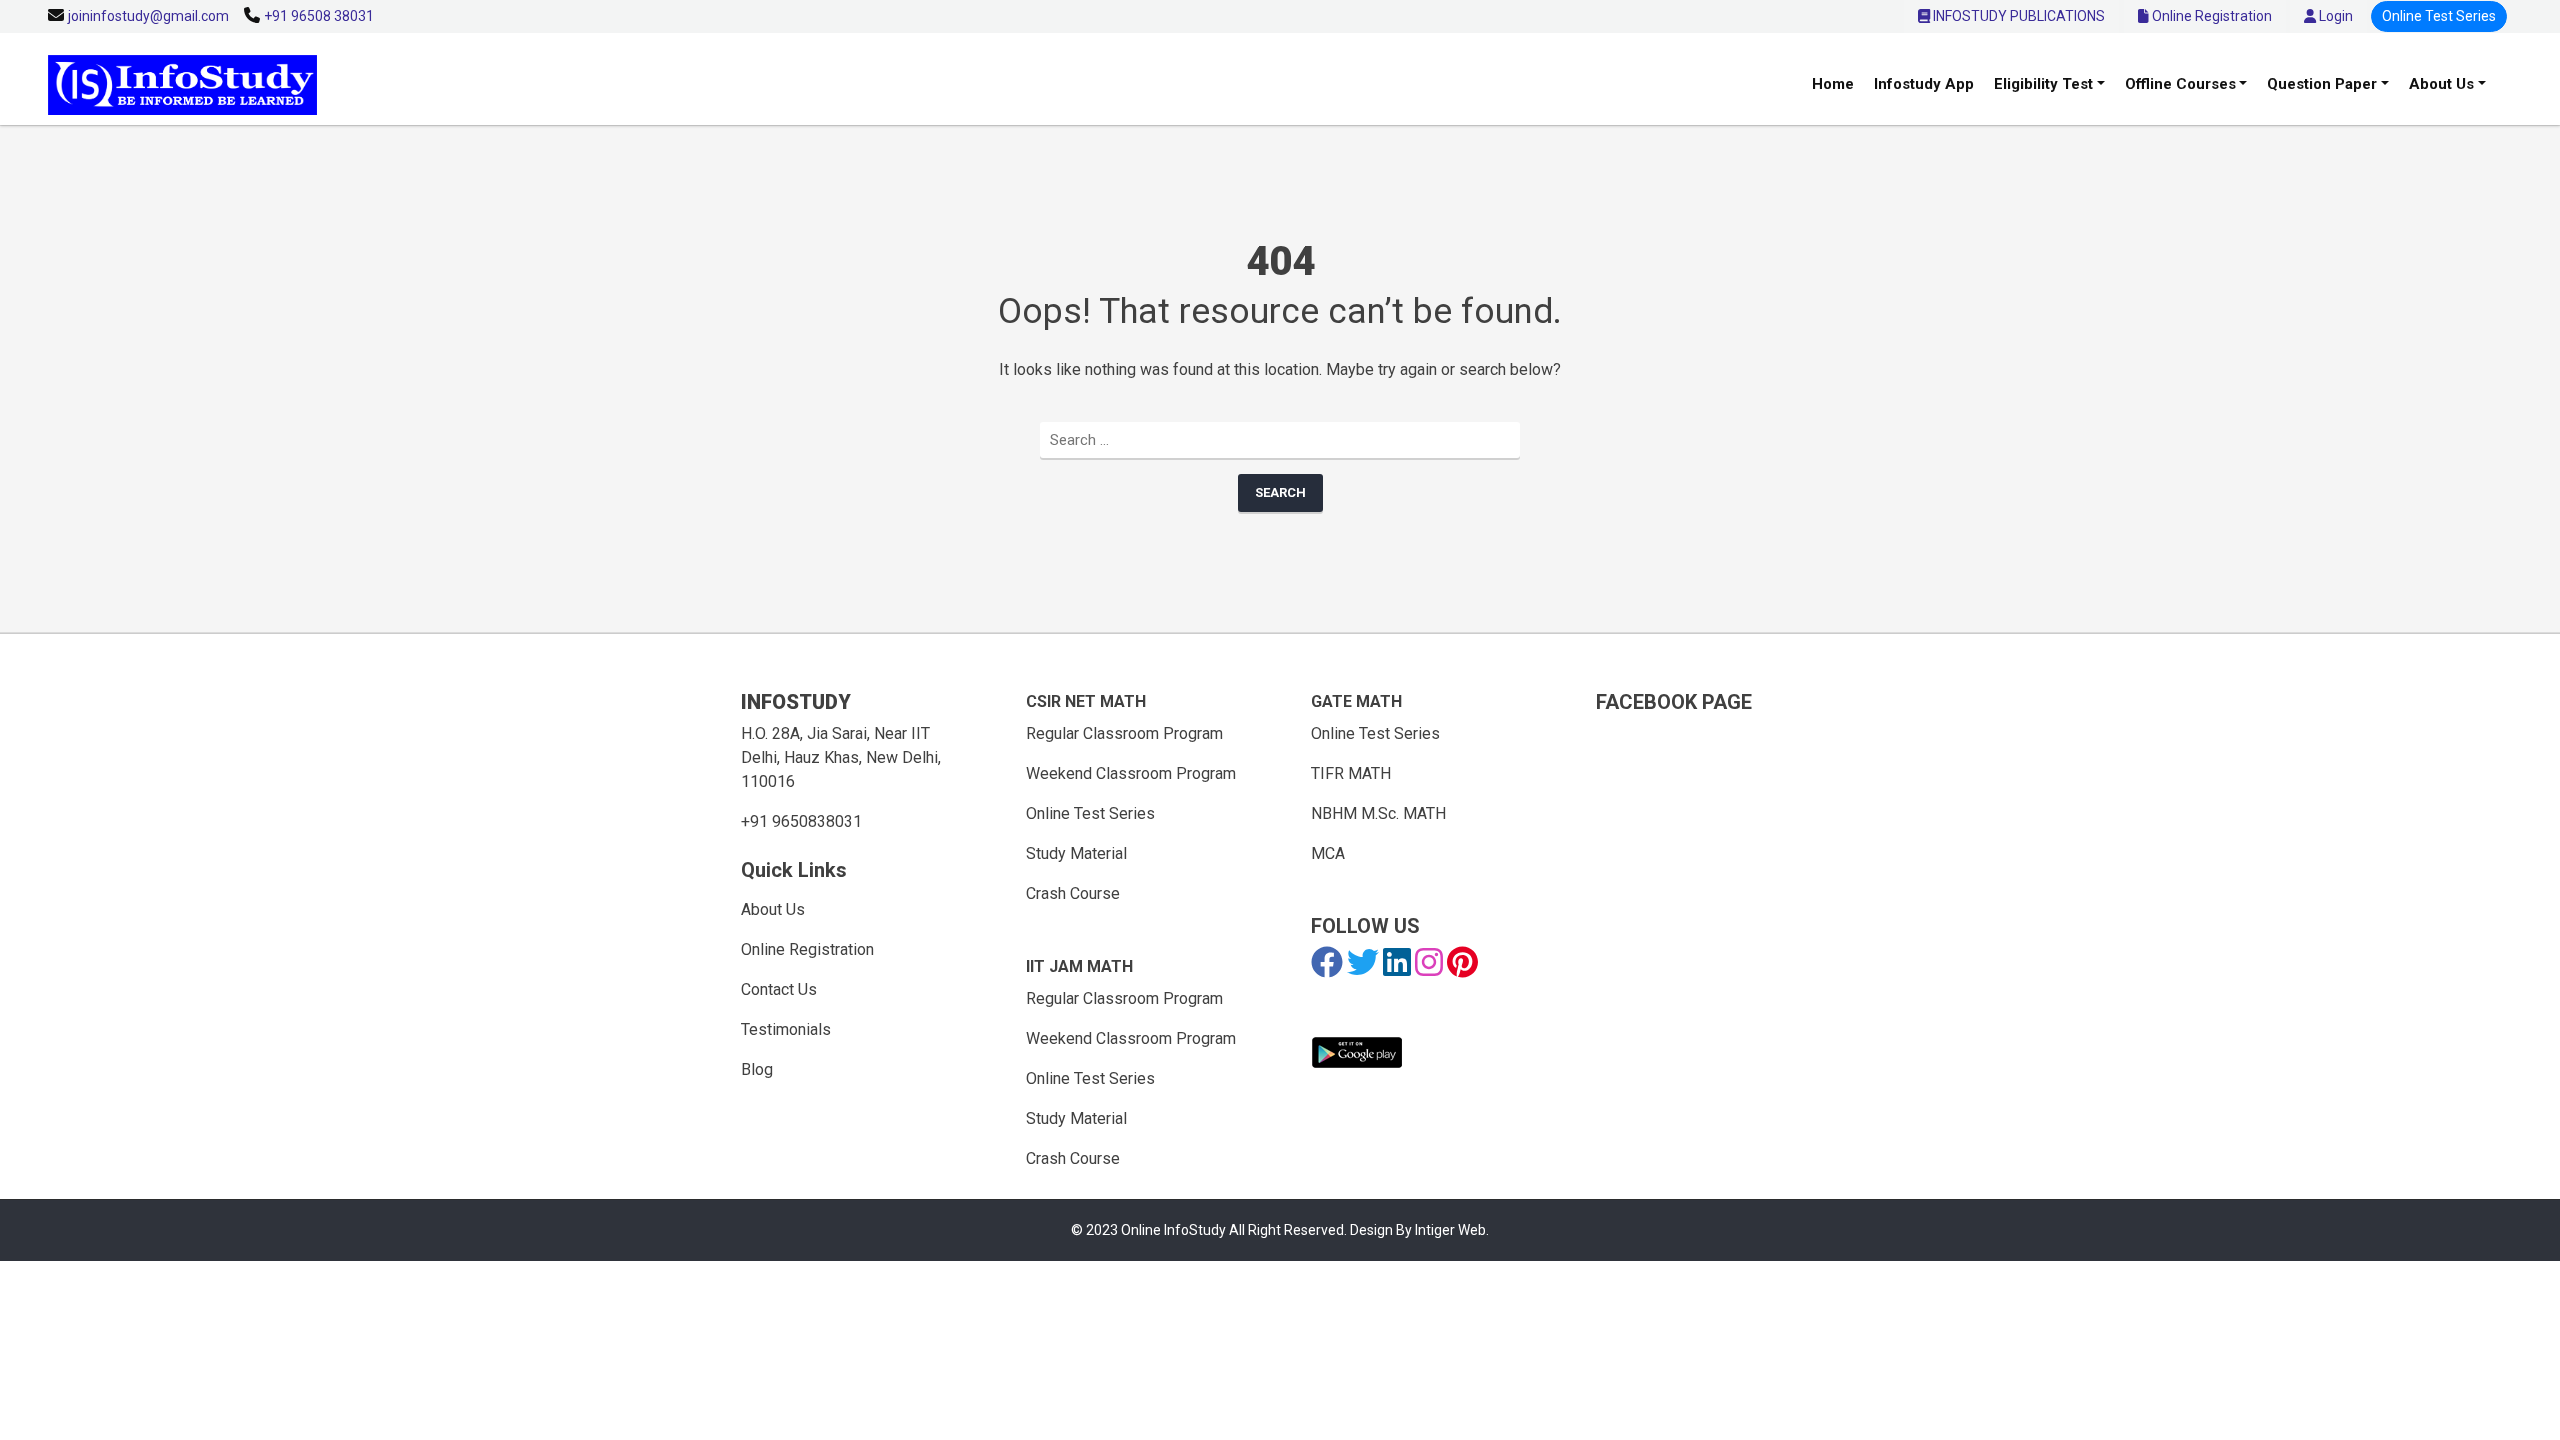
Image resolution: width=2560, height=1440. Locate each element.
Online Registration (2210, 16)
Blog (757, 1069)
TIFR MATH (1351, 773)
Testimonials (786, 1029)
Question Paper (2322, 84)
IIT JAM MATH (1079, 966)
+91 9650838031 (801, 821)
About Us (2441, 84)
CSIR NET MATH (1086, 701)
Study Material (1076, 853)
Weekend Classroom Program (1131, 773)
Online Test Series (2439, 16)
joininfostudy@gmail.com (148, 16)
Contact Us (779, 989)
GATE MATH (1356, 701)
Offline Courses (2180, 84)
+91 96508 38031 (319, 16)
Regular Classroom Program (1124, 733)
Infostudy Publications (2017, 16)
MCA (1328, 853)
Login (2334, 16)
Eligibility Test (2043, 84)
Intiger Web (1450, 1230)
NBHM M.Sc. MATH (1378, 813)
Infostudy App (1924, 84)
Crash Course (1073, 893)
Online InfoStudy (1175, 1230)
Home (1833, 84)
